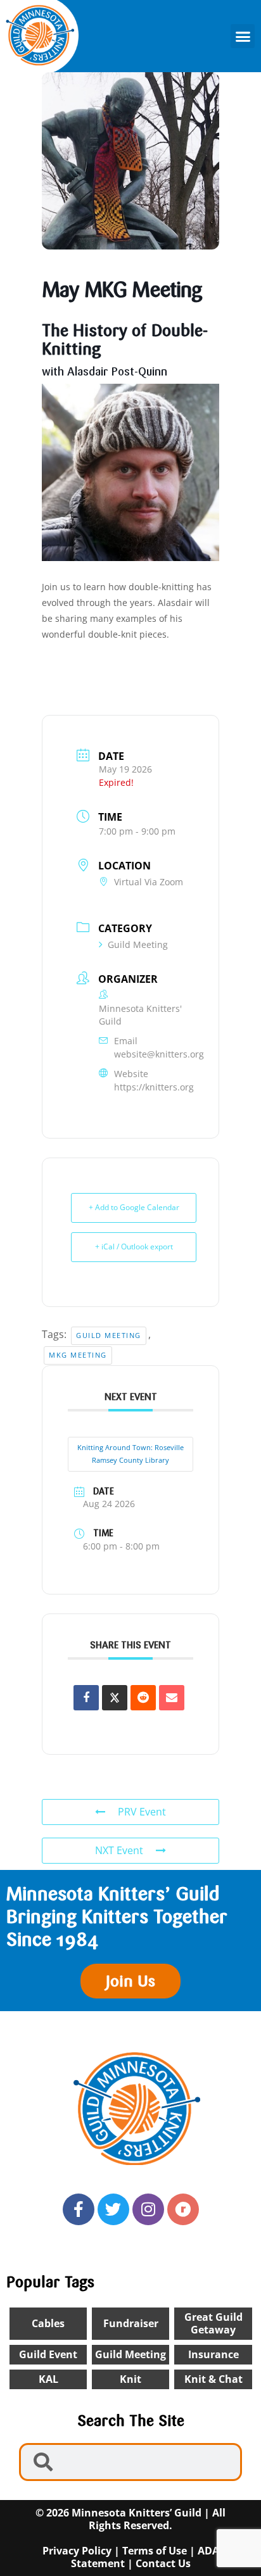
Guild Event (48, 2354)
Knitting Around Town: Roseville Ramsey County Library (130, 1454)
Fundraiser (131, 2323)
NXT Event (119, 1850)
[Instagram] (148, 2209)
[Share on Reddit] (143, 1698)
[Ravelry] (183, 2209)
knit (130, 2379)
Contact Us (163, 2563)
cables (48, 2323)
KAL (48, 2379)
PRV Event (142, 1812)
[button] (243, 36)
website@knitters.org (159, 1054)
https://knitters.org (154, 1087)
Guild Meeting (138, 944)
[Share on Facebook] (86, 1698)
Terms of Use (155, 2551)
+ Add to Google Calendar (134, 1207)
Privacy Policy (77, 2551)
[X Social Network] (115, 1698)
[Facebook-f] (79, 2209)
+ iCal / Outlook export (134, 1247)
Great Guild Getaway (213, 2324)
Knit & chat (213, 2379)
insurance (213, 2354)
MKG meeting (78, 1355)
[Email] (172, 1698)
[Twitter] (113, 2209)
